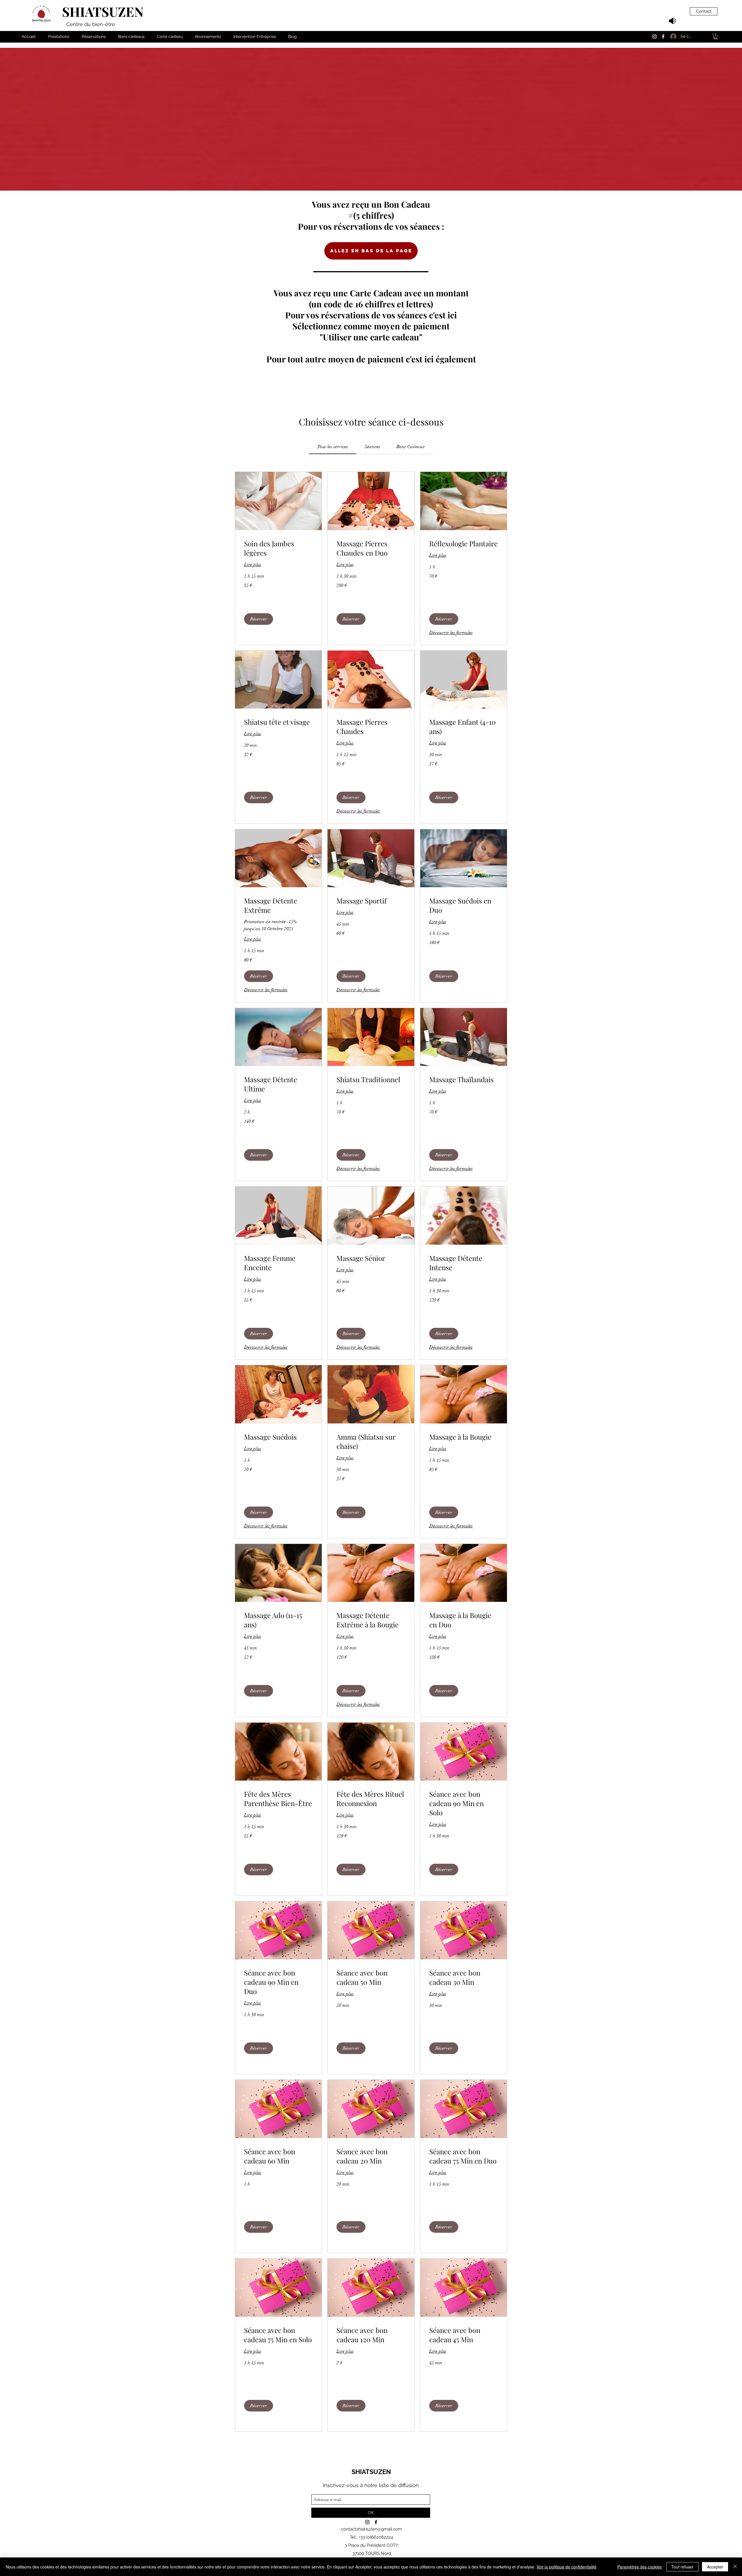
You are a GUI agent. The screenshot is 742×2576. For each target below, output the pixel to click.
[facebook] (663, 36)
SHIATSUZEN (103, 11)
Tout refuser (682, 2567)
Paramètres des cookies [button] (640, 2567)
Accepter (715, 2567)
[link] (333, 447)
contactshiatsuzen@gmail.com (372, 2529)
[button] (716, 36)
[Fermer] (735, 2567)
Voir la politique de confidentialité (566, 2567)
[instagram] (654, 36)
